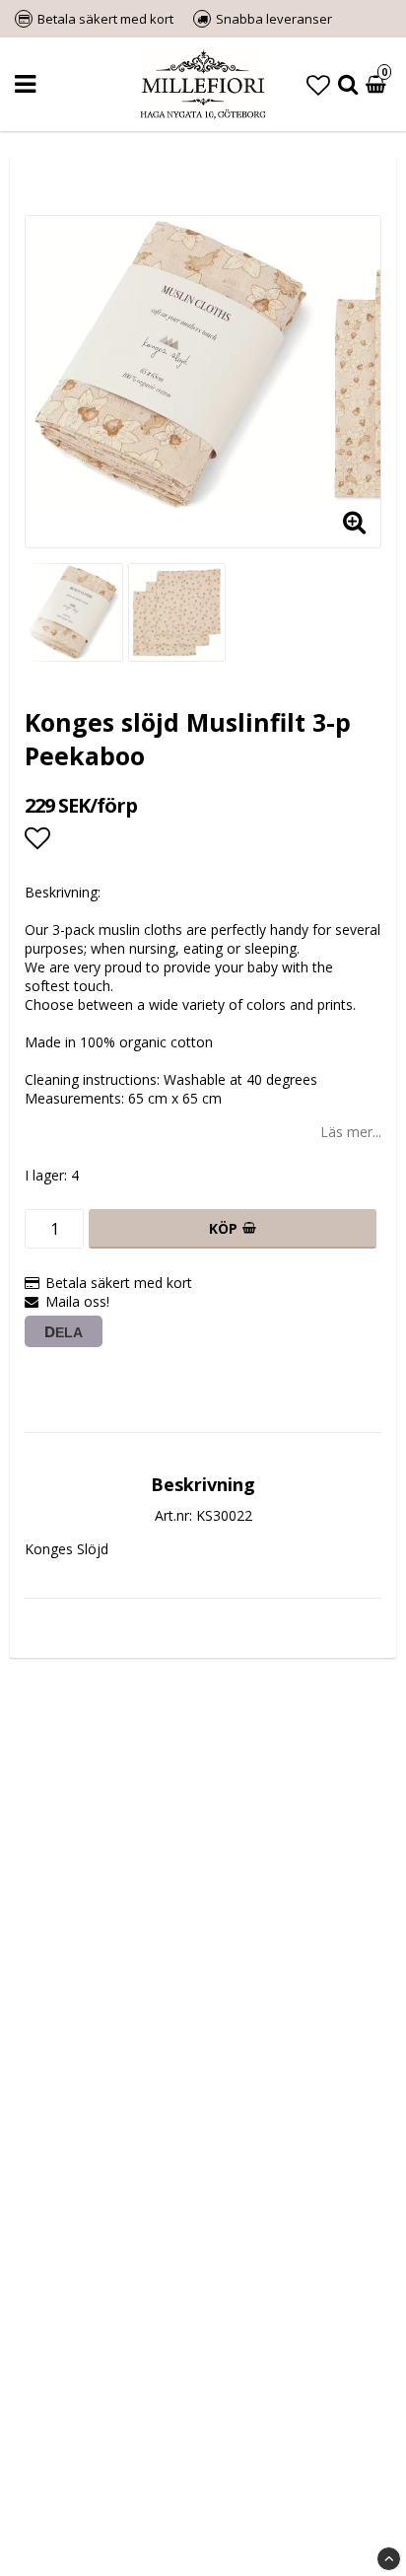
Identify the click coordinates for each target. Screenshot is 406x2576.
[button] (318, 84)
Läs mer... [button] (351, 1132)
